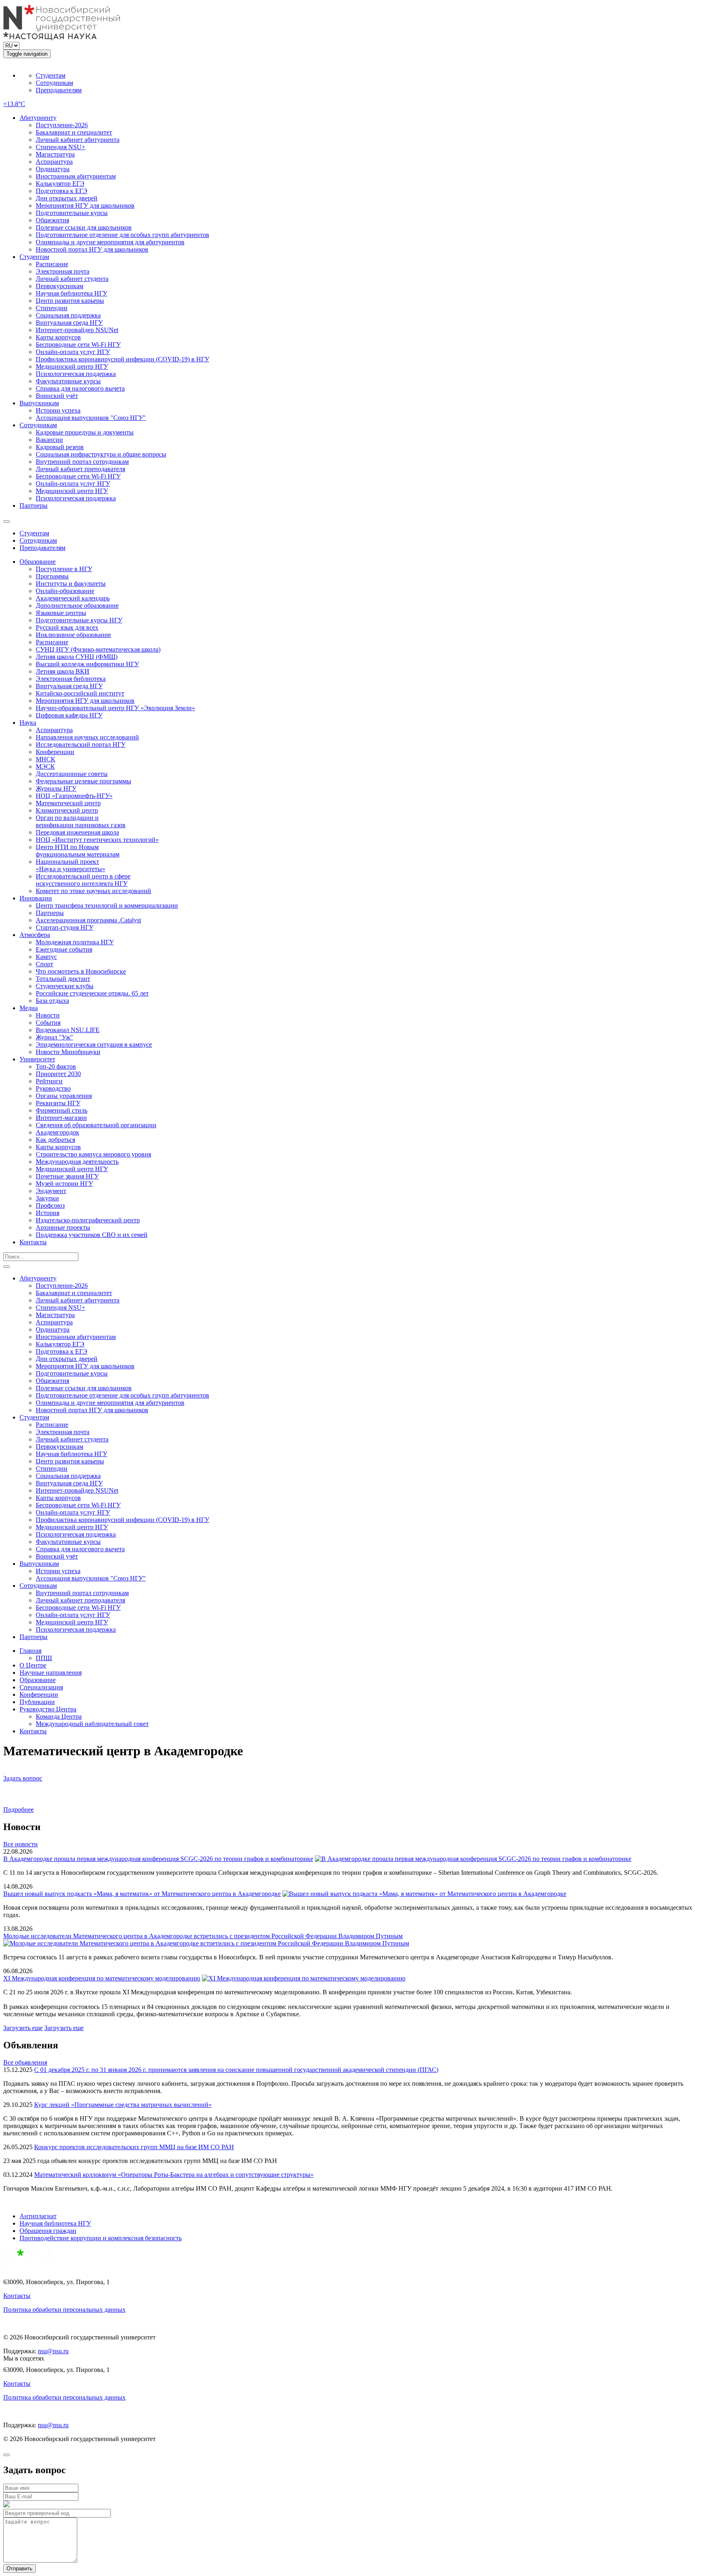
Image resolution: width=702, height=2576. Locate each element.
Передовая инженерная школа (77, 832)
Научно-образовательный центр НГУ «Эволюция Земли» (115, 708)
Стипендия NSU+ (61, 147)
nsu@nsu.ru (53, 2351)
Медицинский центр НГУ (72, 366)
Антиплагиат (38, 2216)
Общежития (52, 220)
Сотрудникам (54, 83)
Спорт (44, 964)
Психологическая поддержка (76, 374)
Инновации (36, 898)
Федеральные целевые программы (83, 781)
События (48, 1023)
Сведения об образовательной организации (96, 1125)
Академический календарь (73, 598)
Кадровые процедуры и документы (85, 432)
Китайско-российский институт (80, 693)
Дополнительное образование (77, 605)
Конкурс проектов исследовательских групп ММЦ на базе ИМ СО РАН (134, 2147)
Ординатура (53, 169)
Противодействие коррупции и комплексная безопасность (101, 2238)
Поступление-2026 (62, 125)
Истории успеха (58, 410)
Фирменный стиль (62, 1110)
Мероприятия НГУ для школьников (85, 205)
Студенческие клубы (65, 986)
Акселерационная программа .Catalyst (88, 920)
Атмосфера (35, 935)
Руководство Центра (48, 1709)
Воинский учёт (57, 396)
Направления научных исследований (87, 737)
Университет (37, 1059)
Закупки (47, 1198)
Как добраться (55, 1140)
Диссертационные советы (72, 774)
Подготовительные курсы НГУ (79, 620)
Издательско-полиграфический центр (88, 1220)
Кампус (46, 957)
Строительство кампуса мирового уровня (93, 1154)
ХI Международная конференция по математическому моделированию (102, 1978)
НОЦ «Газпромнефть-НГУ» (74, 796)
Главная (30, 1651)
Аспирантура (54, 162)
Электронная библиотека (71, 679)
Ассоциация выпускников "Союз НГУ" (91, 418)
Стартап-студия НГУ (65, 927)
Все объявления (25, 2062)
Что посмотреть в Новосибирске (81, 971)
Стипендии (52, 308)
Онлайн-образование (65, 591)
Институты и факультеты (71, 584)
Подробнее (18, 1810)
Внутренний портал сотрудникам (82, 462)
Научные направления (51, 1673)
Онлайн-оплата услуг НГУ (73, 352)
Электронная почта (63, 271)
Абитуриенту (38, 118)
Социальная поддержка (68, 315)
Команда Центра (59, 1716)
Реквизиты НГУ (58, 1103)
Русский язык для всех (67, 627)
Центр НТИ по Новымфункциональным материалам (78, 851)
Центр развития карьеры (70, 301)
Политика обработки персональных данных (64, 2310)
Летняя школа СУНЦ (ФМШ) (77, 657)
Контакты (33, 1242)
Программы (52, 576)
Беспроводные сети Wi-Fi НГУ (78, 345)
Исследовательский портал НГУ (81, 745)
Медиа (29, 1008)
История (48, 1213)
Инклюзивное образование (73, 635)
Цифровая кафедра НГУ (69, 715)
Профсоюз (50, 1205)
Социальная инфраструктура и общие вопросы (101, 454)
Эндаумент (51, 1191)
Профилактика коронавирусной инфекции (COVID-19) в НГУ (122, 359)
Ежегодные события (64, 949)
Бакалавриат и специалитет (74, 132)
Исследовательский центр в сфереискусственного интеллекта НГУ (83, 880)
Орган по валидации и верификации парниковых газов (81, 821)
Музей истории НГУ (64, 1184)
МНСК (45, 759)
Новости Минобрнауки (68, 1052)
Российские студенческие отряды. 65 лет (92, 993)
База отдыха (52, 1001)
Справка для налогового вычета (80, 388)
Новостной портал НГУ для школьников (92, 249)
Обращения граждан (48, 2231)
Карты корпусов (58, 337)
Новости (48, 1015)
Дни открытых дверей (67, 198)
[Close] (6, 2455)
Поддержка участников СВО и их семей (92, 1235)
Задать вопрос (23, 1778)
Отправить (19, 2568)
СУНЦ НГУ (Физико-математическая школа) (98, 649)
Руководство (53, 1088)
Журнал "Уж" (54, 1037)
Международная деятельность (77, 1162)
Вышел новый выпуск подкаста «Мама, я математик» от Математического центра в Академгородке (142, 1894)
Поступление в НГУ (64, 569)
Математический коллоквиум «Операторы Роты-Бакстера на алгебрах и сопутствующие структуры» (174, 2175)
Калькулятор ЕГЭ (60, 184)
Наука (28, 723)
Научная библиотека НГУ (71, 293)
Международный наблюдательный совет (92, 1724)
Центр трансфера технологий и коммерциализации (107, 905)
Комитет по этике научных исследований (93, 891)
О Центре (33, 1665)
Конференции (55, 752)
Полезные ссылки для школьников (84, 227)
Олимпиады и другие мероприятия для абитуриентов (110, 242)
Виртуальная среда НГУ (69, 323)
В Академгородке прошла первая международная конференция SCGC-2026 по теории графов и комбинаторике (158, 1859)
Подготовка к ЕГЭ (62, 191)
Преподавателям (59, 90)
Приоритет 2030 (58, 1074)
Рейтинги (49, 1081)
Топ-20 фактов (56, 1066)
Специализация (41, 1687)
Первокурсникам (60, 286)
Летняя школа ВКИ (63, 671)
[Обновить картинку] (6, 2505)
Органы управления (64, 1096)
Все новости (21, 1844)
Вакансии (49, 440)
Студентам (51, 75)
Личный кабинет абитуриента (78, 140)
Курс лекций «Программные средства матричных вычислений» (123, 2105)
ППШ (44, 1658)
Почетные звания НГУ (67, 1176)
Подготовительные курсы (72, 213)
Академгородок (57, 1132)
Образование (38, 562)
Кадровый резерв (60, 447)
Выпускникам (39, 403)
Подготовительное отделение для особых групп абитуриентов (122, 235)
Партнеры (34, 505)
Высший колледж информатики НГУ (87, 664)
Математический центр (68, 803)
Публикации (37, 1702)
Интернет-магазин (61, 1118)
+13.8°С (14, 104)
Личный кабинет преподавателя (80, 469)
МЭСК (45, 766)
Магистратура (55, 154)
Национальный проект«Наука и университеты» (70, 865)
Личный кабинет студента (72, 279)
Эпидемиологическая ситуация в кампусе (94, 1045)
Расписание (52, 264)
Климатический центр (67, 810)
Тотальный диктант (63, 979)
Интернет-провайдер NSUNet (77, 330)
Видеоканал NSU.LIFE (68, 1030)
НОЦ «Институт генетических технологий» (97, 840)
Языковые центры (61, 613)
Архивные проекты (63, 1227)
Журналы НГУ (56, 788)
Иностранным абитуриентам (76, 176)
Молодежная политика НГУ (75, 942)
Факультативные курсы (68, 381)
